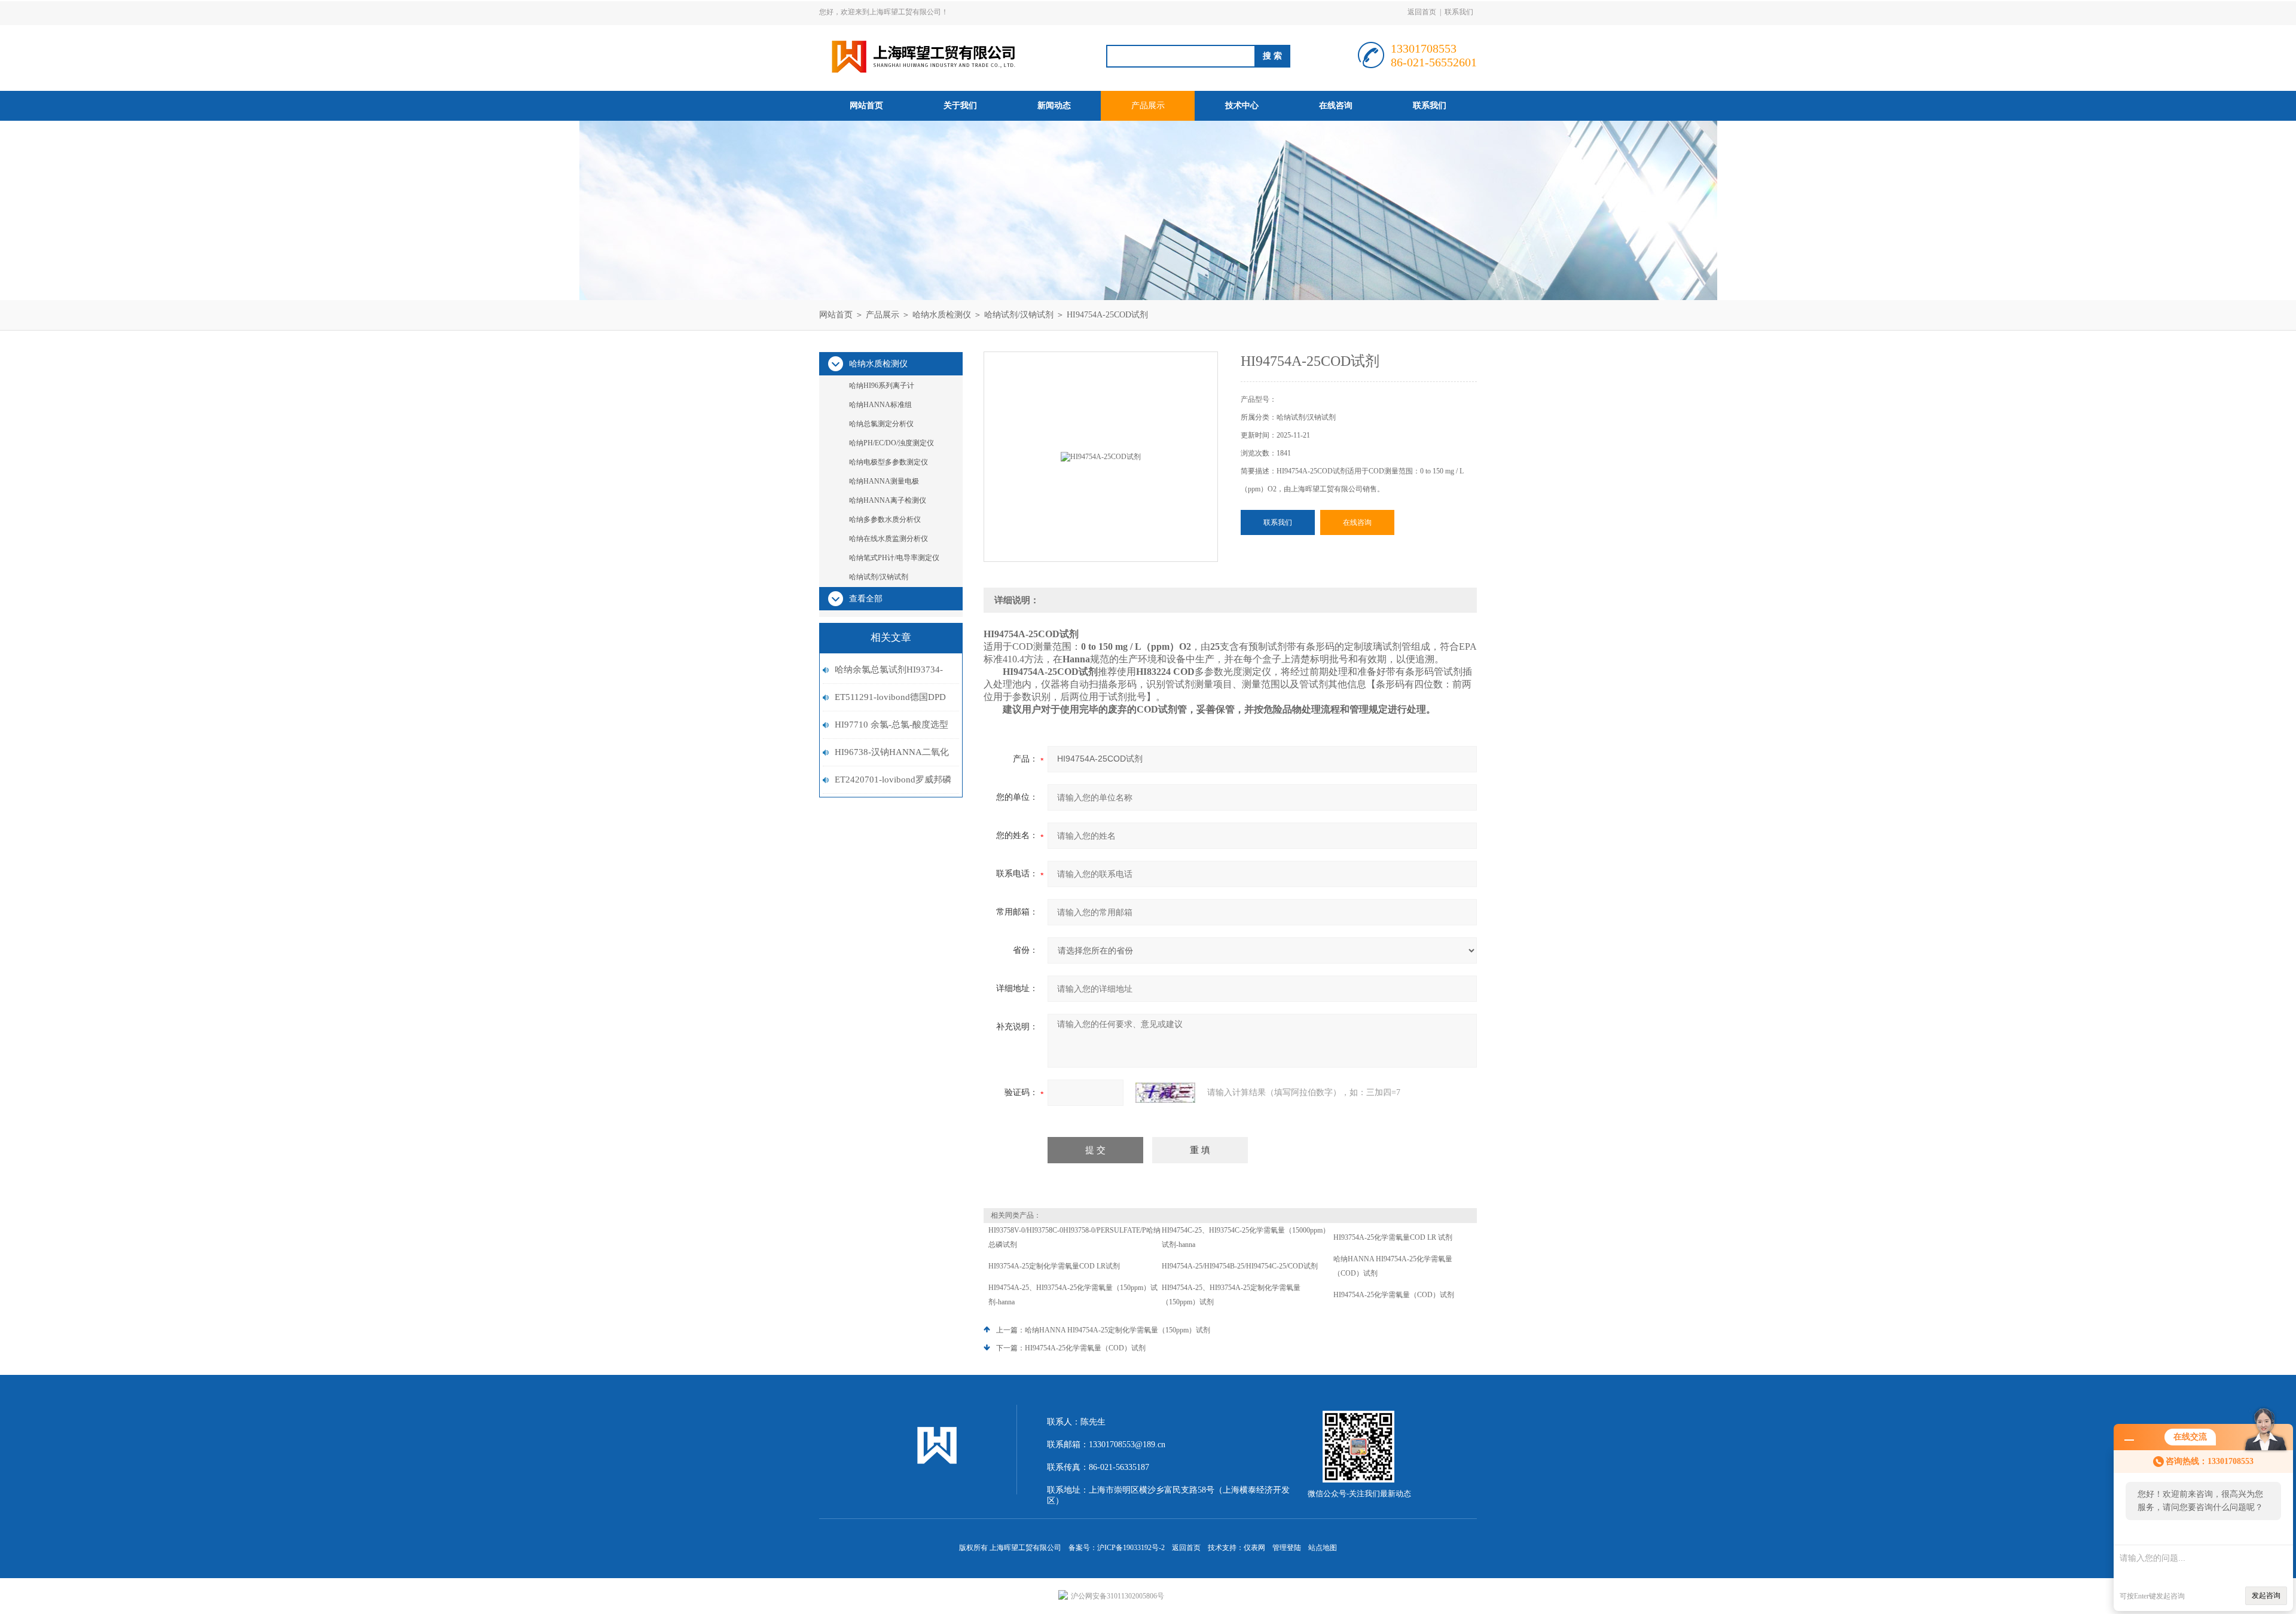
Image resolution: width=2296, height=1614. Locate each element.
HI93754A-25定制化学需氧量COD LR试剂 (1054, 1266)
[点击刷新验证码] (1165, 1093)
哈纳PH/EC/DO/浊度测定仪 (891, 443)
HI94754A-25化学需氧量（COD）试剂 (1394, 1295)
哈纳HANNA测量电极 (884, 481)
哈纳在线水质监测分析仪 (889, 539)
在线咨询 (1336, 106)
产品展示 (1148, 106)
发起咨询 (2266, 1595)
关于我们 (960, 106)
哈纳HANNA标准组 (880, 405)
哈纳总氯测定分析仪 (881, 424)
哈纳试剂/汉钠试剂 (1019, 315)
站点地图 (1323, 1548)
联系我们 (1459, 12)
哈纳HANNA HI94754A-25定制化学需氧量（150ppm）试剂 (1118, 1330)
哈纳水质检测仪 (942, 315)
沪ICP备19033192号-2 (1131, 1548)
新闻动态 (1054, 106)
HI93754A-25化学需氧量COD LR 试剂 (1393, 1237)
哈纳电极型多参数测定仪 (889, 462)
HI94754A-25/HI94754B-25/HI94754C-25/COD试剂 (1240, 1266)
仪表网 (1254, 1548)
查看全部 (866, 599)
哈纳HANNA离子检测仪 (888, 500)
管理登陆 (1287, 1548)
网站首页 (866, 106)
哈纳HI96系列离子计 (882, 386)
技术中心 (1242, 106)
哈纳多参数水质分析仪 (885, 519)
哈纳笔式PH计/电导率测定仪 (894, 558)
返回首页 (1422, 12)
